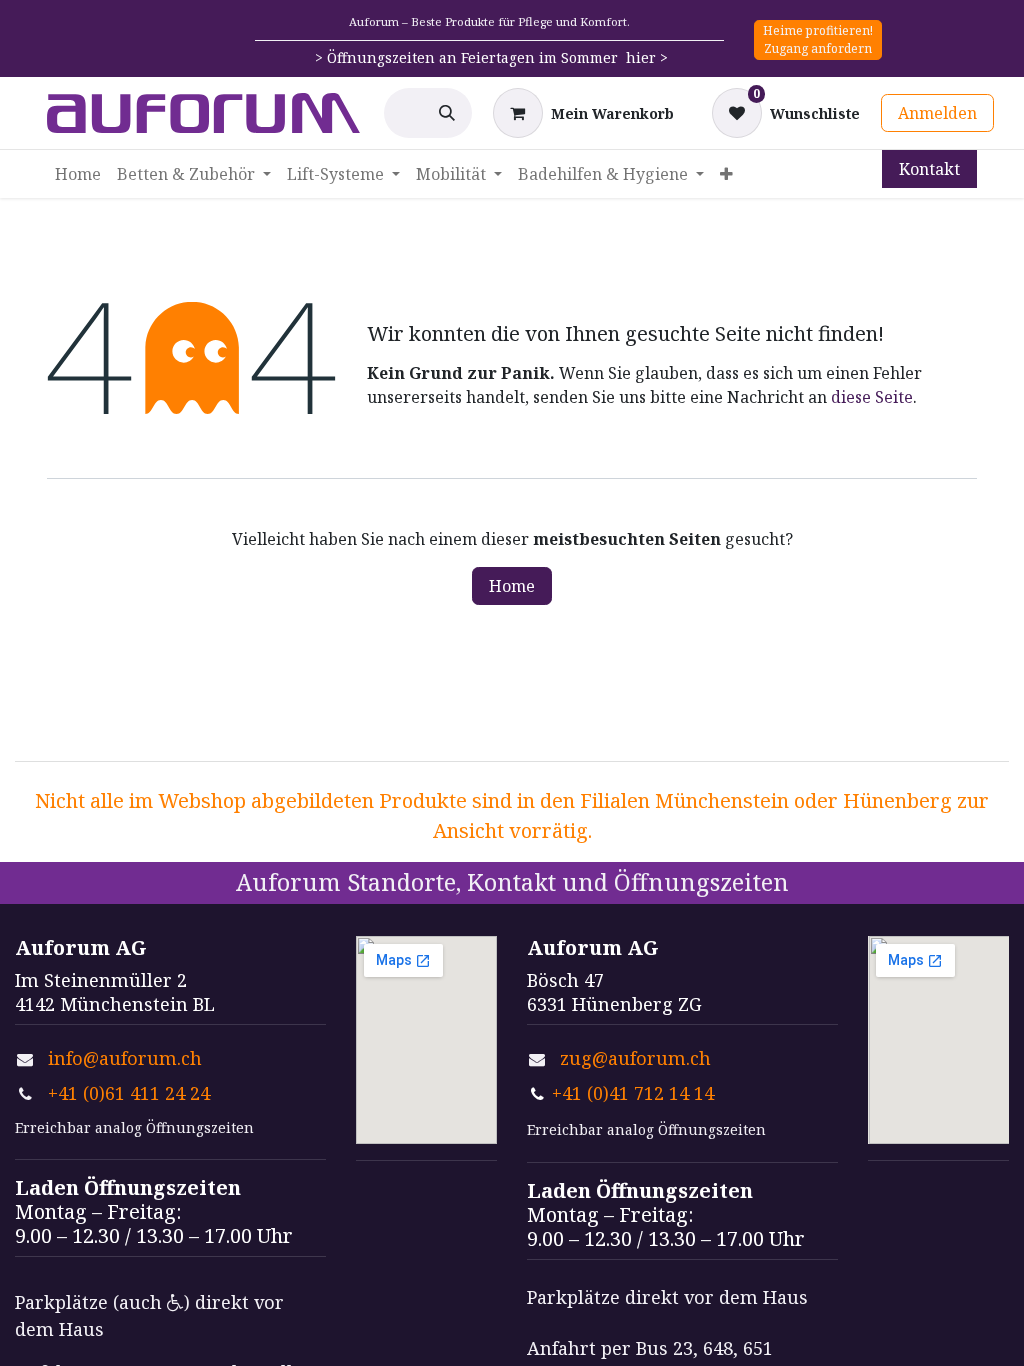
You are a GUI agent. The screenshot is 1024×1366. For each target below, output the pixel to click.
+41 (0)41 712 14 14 (633, 1093)
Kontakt (929, 169)
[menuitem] (78, 174)
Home (512, 586)
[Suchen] (447, 113)
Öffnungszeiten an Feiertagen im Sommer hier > (497, 57)
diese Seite (872, 397)
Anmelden (937, 113)
